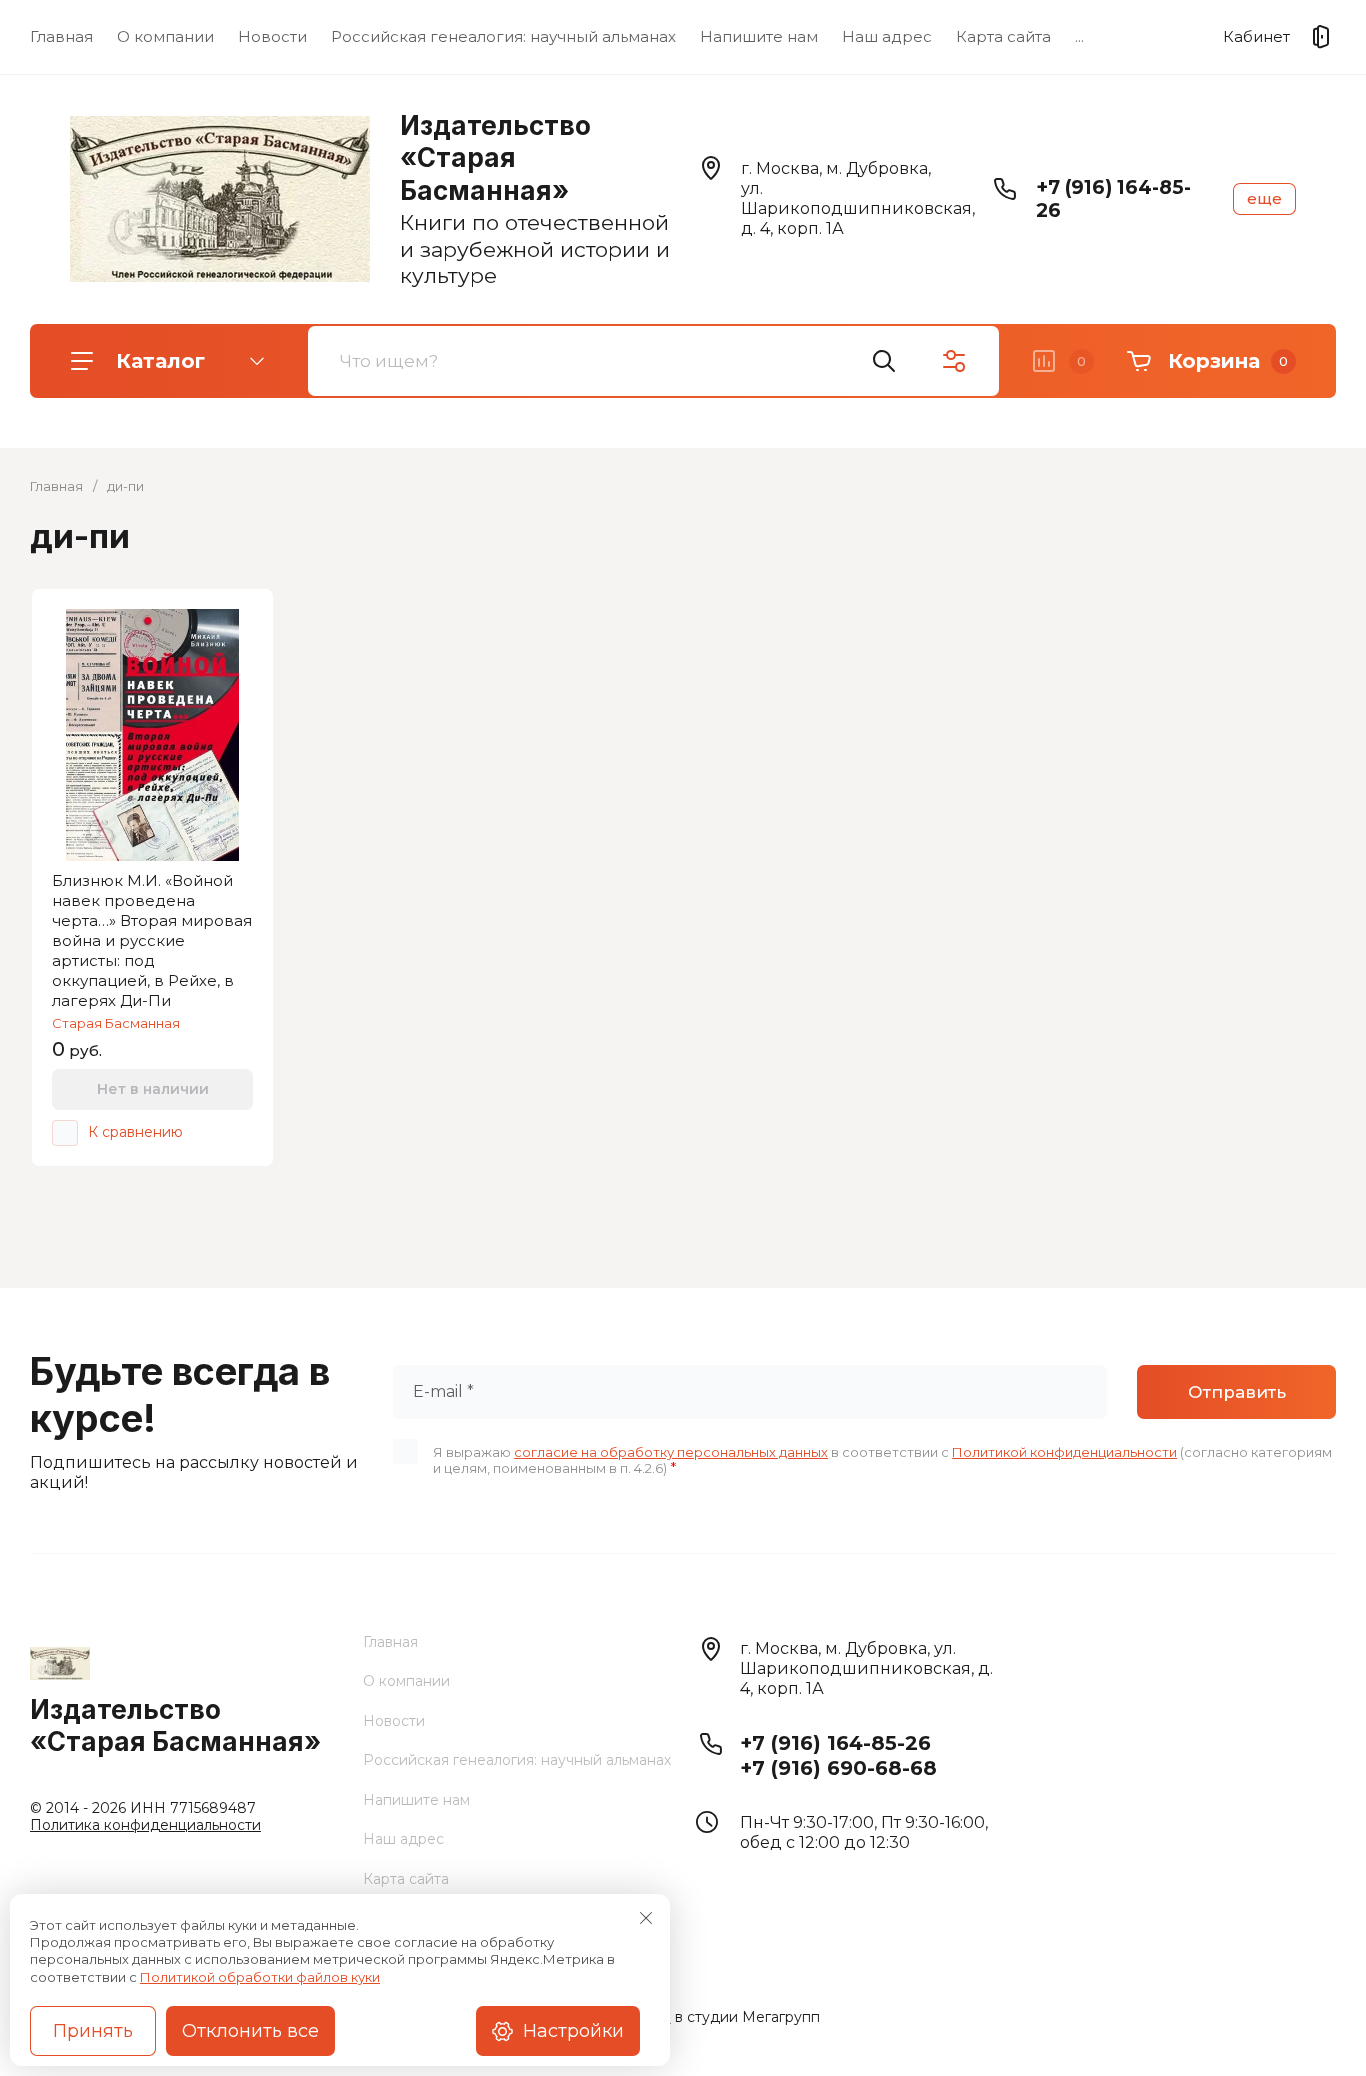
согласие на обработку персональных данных (671, 1452)
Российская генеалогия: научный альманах (503, 36)
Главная (61, 36)
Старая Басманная (116, 1023)
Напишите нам (759, 36)
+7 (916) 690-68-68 (838, 1768)
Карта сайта (1003, 36)
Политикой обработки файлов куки (260, 1977)
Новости (272, 36)
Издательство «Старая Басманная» (495, 158)
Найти (884, 361)
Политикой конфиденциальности (1064, 1452)
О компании (165, 36)
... (1079, 36)
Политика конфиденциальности (145, 1825)
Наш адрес (887, 36)
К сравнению (135, 1132)
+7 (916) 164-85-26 (835, 1743)
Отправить (1237, 1392)
